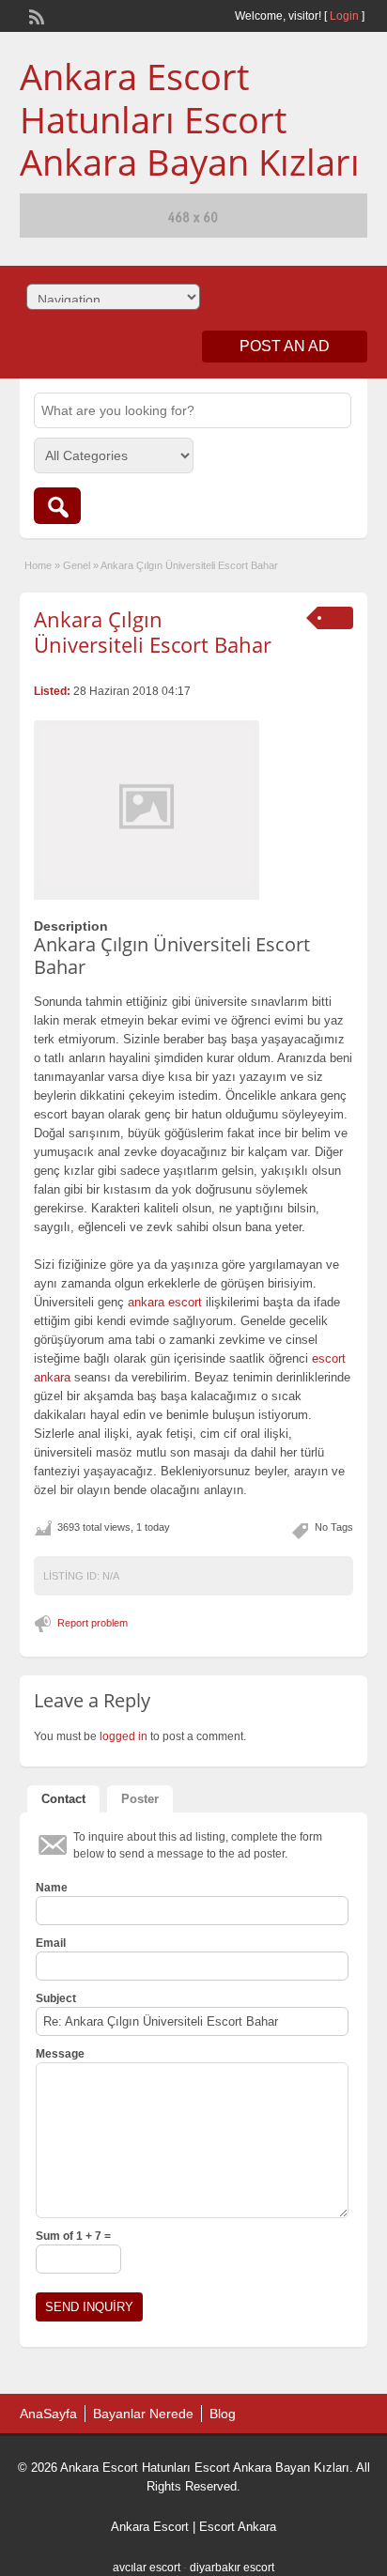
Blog (223, 2414)
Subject (56, 1998)
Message (60, 2054)
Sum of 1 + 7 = (73, 2236)
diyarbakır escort (232, 2568)
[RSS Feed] (35, 15)
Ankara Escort (150, 2527)
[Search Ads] (57, 506)
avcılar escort (147, 2568)
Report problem (93, 1623)
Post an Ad (285, 346)
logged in (124, 1736)
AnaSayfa (48, 2414)
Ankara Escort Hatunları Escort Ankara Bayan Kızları (190, 119)
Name (52, 1888)
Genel (77, 565)
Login (344, 16)
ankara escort (165, 1302)
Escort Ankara (238, 2527)
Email (51, 1943)
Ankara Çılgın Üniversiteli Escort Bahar (153, 631)
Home (38, 565)
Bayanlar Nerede (143, 2414)
